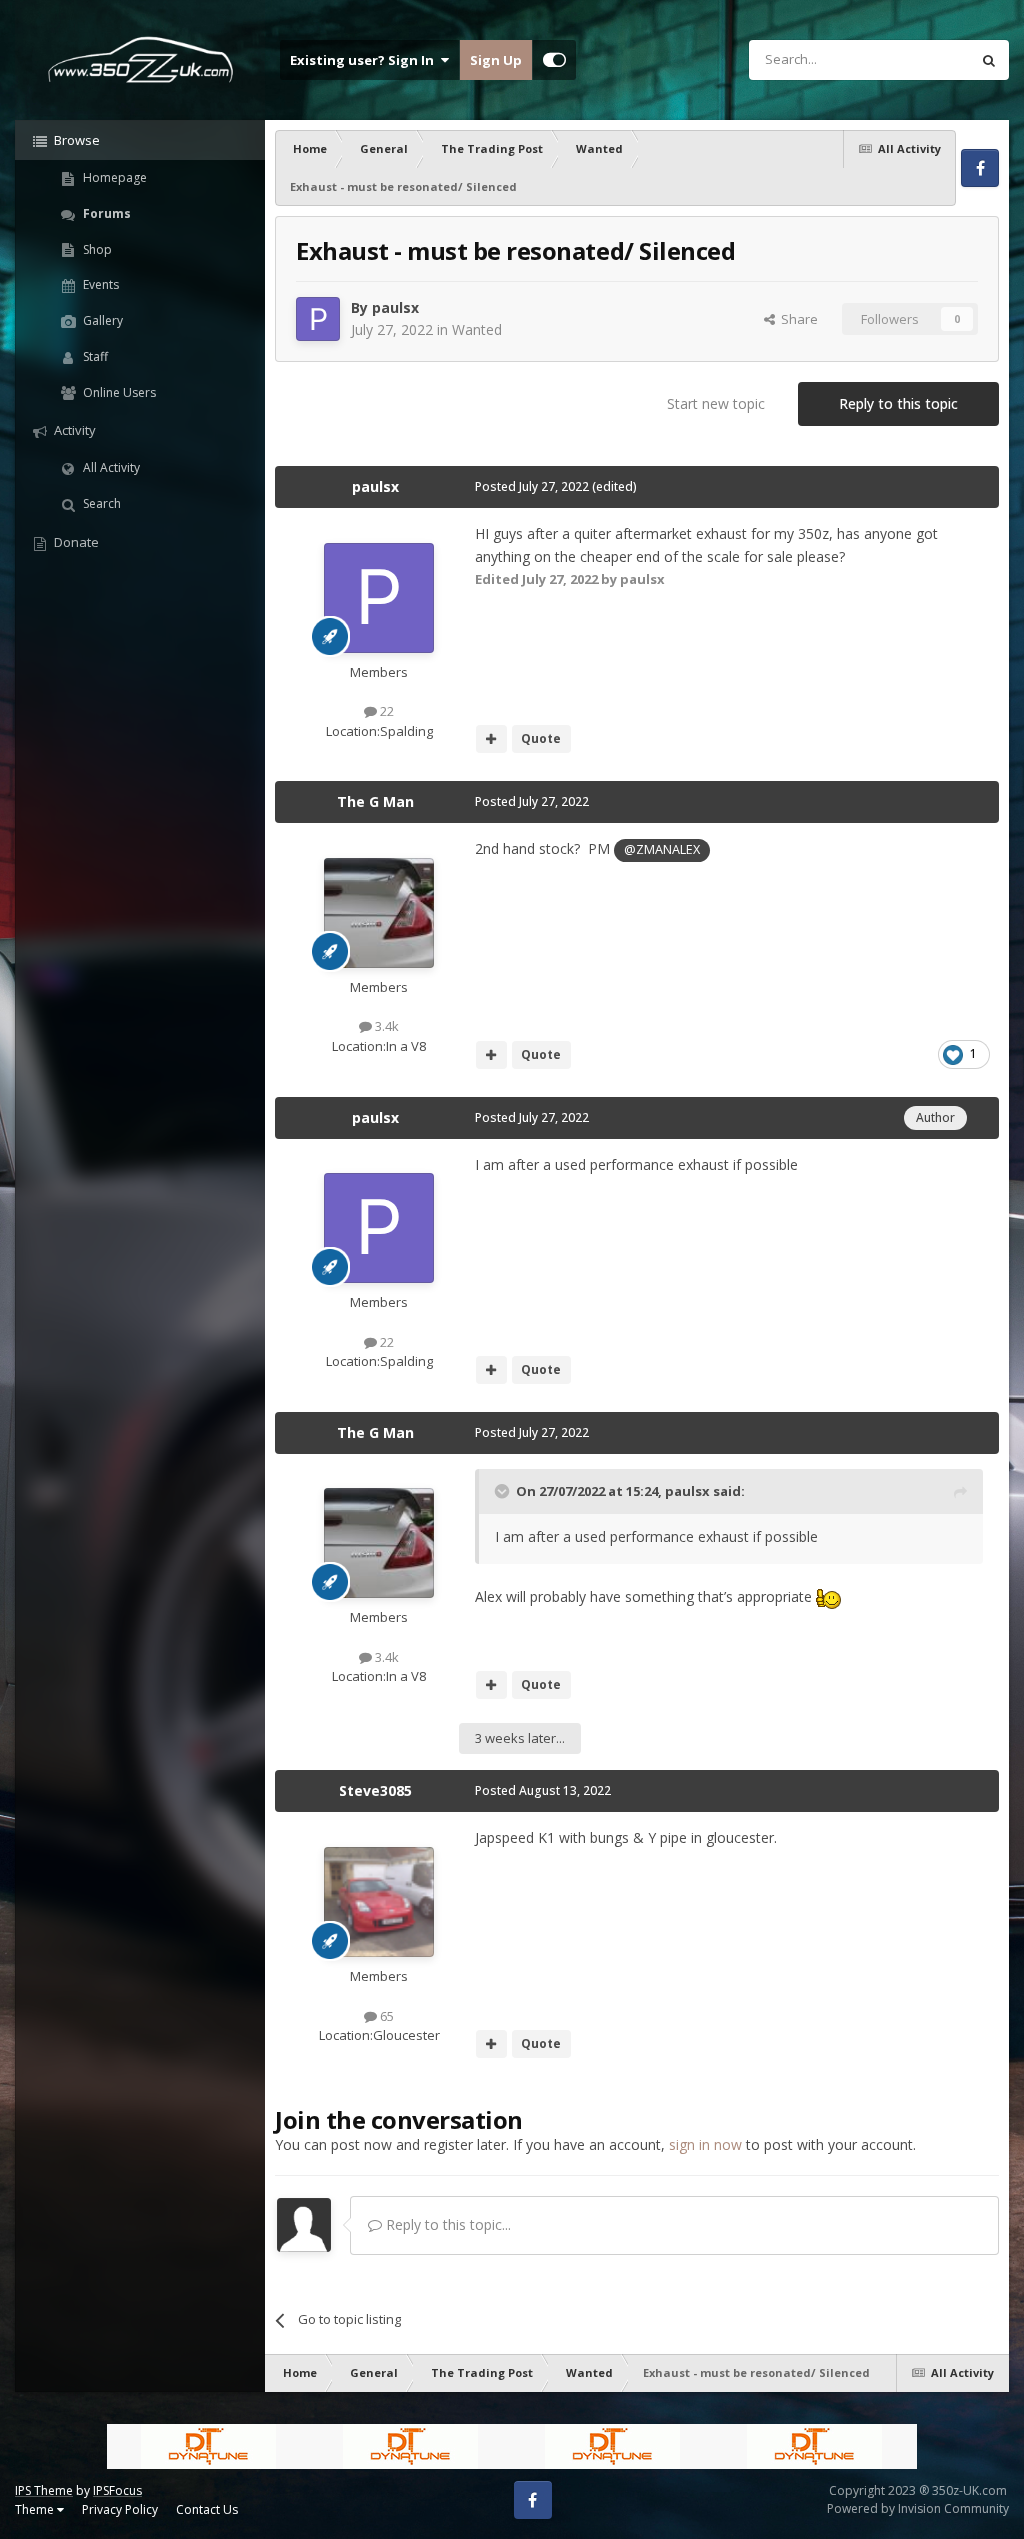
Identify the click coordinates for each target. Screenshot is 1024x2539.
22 (385, 711)
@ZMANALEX (662, 849)
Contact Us (207, 2509)
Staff (94, 356)
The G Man (375, 801)
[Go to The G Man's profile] (379, 913)
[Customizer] (554, 60)
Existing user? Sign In (365, 60)
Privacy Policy (120, 2509)
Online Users (118, 392)
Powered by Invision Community (918, 2508)
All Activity (110, 467)
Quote (541, 738)
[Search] (989, 60)
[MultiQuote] (491, 739)
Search (100, 503)
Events (99, 284)
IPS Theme (44, 2490)
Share (796, 319)
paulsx (395, 307)
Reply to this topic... (446, 2224)
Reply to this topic (898, 403)
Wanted (477, 329)
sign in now (705, 2144)
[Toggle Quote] (504, 1491)
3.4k (385, 1026)
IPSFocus (117, 2490)
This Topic (913, 59)
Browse (75, 140)
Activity (73, 430)
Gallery (101, 320)
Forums (105, 213)
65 (385, 2016)
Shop (96, 249)
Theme (36, 2509)
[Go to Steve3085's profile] (379, 1902)
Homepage (113, 177)
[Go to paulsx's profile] (318, 319)
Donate (75, 542)
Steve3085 (375, 1790)
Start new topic (716, 403)
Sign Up (496, 60)
